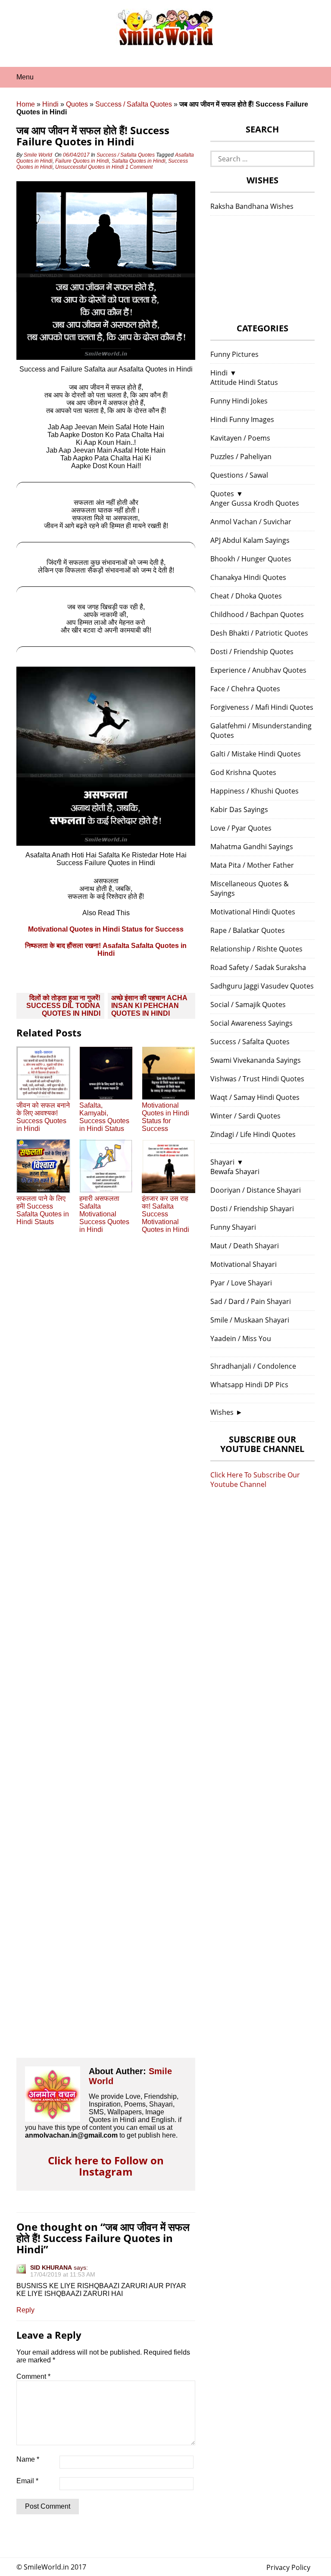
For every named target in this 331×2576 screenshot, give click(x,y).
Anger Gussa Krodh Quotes (255, 503)
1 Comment (140, 167)
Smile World (38, 155)
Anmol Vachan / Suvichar (251, 522)
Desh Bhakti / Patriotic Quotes (259, 633)
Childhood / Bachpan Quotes (257, 614)
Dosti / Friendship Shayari (252, 1209)
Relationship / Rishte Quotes (256, 949)
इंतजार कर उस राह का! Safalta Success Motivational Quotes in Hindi (165, 1214)
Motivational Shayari (244, 1264)
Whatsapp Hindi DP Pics (249, 1385)
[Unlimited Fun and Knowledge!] (165, 43)
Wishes (222, 1412)
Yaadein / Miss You (241, 1338)
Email (27, 2481)
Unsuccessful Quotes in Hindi (90, 167)
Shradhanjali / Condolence (253, 1366)
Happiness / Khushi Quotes (254, 791)
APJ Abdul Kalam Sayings (250, 540)
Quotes (77, 104)
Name (28, 2459)
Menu (25, 77)
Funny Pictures (234, 354)
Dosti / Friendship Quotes (252, 652)
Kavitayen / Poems (240, 438)
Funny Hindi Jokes (239, 401)
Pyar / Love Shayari (241, 1283)
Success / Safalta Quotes (134, 104)
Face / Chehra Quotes (245, 689)
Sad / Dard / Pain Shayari (251, 1301)
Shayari (222, 1162)
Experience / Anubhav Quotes (258, 670)
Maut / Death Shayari (245, 1246)
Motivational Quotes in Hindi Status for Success (106, 929)
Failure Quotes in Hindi (82, 161)
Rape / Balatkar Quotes (248, 930)
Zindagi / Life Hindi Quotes (253, 1134)
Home (26, 104)
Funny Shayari (233, 1227)
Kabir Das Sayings (239, 809)
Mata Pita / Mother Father (252, 865)
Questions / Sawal (239, 475)
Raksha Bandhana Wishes (252, 206)
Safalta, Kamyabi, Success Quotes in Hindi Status (104, 1117)
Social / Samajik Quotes (248, 1005)
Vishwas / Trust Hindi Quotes (257, 1079)
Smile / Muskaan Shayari (250, 1320)
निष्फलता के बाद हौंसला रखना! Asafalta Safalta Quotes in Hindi (106, 949)
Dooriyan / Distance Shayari (256, 1190)
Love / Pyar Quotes (241, 828)
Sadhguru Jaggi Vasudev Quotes (262, 986)
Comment (33, 2376)
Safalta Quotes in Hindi (139, 161)
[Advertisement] (106, 1653)
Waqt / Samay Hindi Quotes (255, 1097)
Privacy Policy (288, 2567)
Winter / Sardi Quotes (245, 1116)
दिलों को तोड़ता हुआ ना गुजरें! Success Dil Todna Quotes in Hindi (63, 1006)
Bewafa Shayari (235, 1171)
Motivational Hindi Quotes (253, 912)
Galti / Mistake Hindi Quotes (256, 754)
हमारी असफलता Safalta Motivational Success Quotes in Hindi (104, 1214)
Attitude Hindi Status (244, 382)
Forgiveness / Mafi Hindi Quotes (262, 707)
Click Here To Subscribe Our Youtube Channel (255, 1480)
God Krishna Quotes (243, 772)
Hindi (50, 104)
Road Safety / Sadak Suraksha (258, 967)
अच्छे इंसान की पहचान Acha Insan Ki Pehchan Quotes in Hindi (149, 1006)
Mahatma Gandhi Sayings (252, 847)
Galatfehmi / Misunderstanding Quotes (261, 731)
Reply (25, 2310)
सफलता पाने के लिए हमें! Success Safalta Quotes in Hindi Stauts (43, 1210)
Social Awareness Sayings (251, 1023)
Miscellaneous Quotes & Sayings (250, 888)
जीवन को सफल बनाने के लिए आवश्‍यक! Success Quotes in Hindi (43, 1117)
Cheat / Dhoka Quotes (246, 596)
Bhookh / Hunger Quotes (251, 559)
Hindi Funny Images (242, 419)
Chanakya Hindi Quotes (248, 577)
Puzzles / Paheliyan (241, 457)
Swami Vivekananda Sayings (256, 1060)
